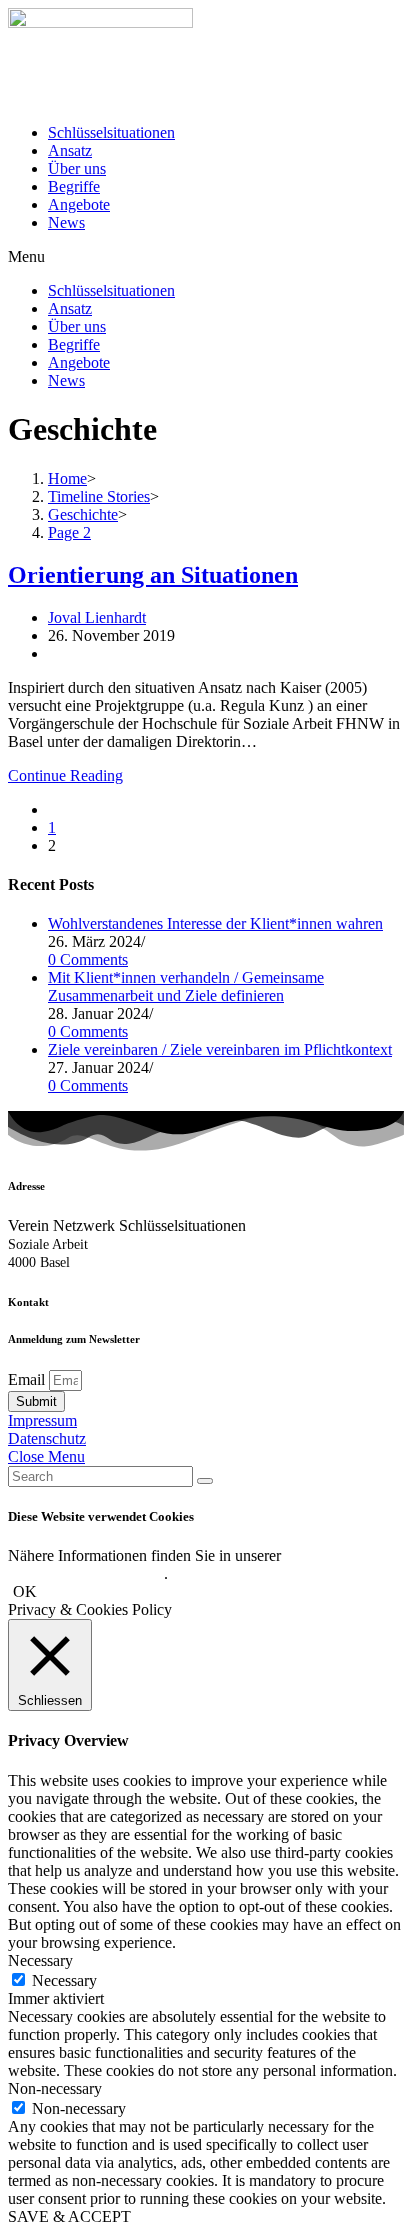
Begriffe (74, 186)
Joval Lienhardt (97, 617)
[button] (206, 257)
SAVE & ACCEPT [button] (69, 2216)
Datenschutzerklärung (88, 1573)
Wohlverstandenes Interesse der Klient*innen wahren (215, 923)
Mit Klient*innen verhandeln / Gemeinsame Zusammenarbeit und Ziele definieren (186, 986)
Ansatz (70, 150)
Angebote (79, 204)
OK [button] (25, 1591)
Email (28, 1379)
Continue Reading (65, 775)
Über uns (77, 168)
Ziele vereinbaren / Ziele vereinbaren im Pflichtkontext (220, 1049)
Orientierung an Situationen (153, 575)
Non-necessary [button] (55, 2088)
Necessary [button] (40, 1960)
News (66, 222)
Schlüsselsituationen (111, 132)
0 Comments (88, 959)
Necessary (64, 1980)
